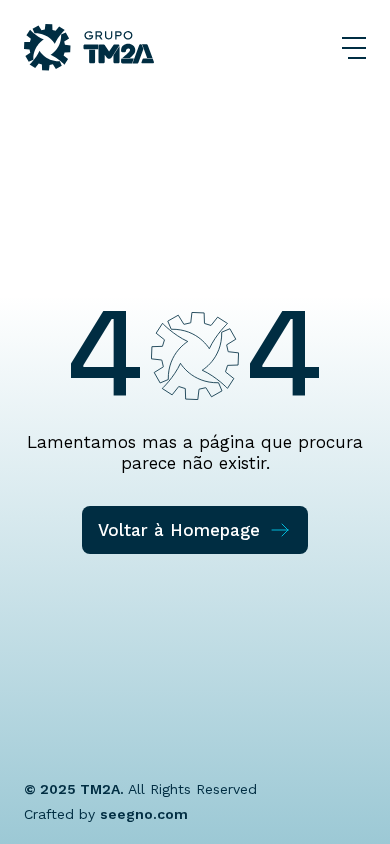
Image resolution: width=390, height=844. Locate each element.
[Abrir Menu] (354, 48)
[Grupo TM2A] (89, 47)
